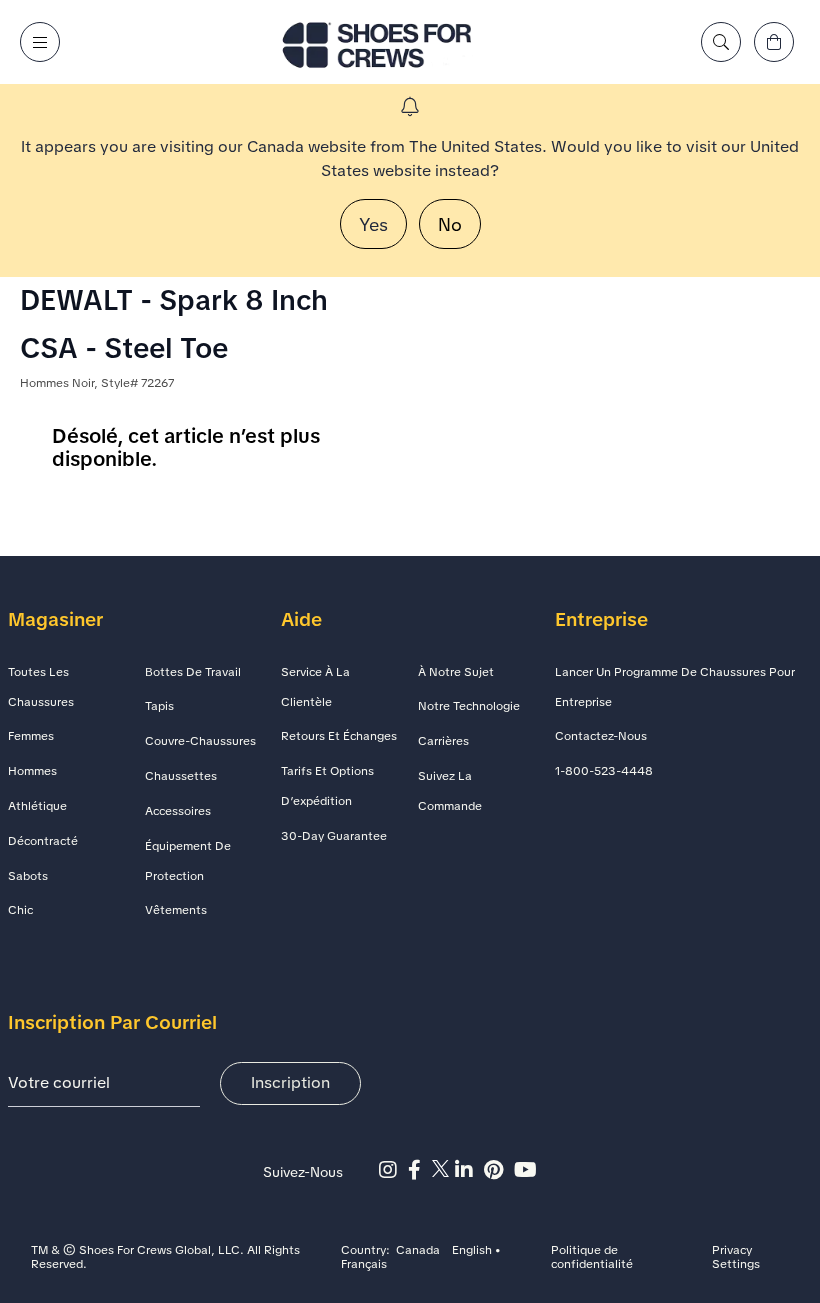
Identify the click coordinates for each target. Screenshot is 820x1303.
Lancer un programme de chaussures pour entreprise (675, 687)
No (450, 224)
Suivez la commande (450, 791)
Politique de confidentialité (592, 1258)
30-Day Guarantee (334, 836)
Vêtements (176, 910)
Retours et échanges (339, 736)
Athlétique (37, 806)
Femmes (31, 736)
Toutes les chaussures (41, 687)
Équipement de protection (188, 861)
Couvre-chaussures (200, 741)
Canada (418, 1251)
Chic (20, 910)
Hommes (32, 771)
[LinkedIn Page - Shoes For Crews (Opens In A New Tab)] (469, 1170)
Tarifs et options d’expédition (327, 786)
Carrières (443, 741)
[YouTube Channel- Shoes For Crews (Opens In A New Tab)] (528, 1170)
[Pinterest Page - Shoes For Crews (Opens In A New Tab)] (499, 1170)
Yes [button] (373, 224)
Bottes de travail (193, 672)
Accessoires (178, 811)
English (472, 1251)
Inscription (290, 1082)
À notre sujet (456, 672)
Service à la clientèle (315, 687)
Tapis (159, 706)
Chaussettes (181, 776)
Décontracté (43, 841)
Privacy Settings (736, 1258)
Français (364, 1265)
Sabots (28, 876)
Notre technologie (469, 706)
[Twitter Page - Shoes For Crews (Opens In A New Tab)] (443, 1170)
